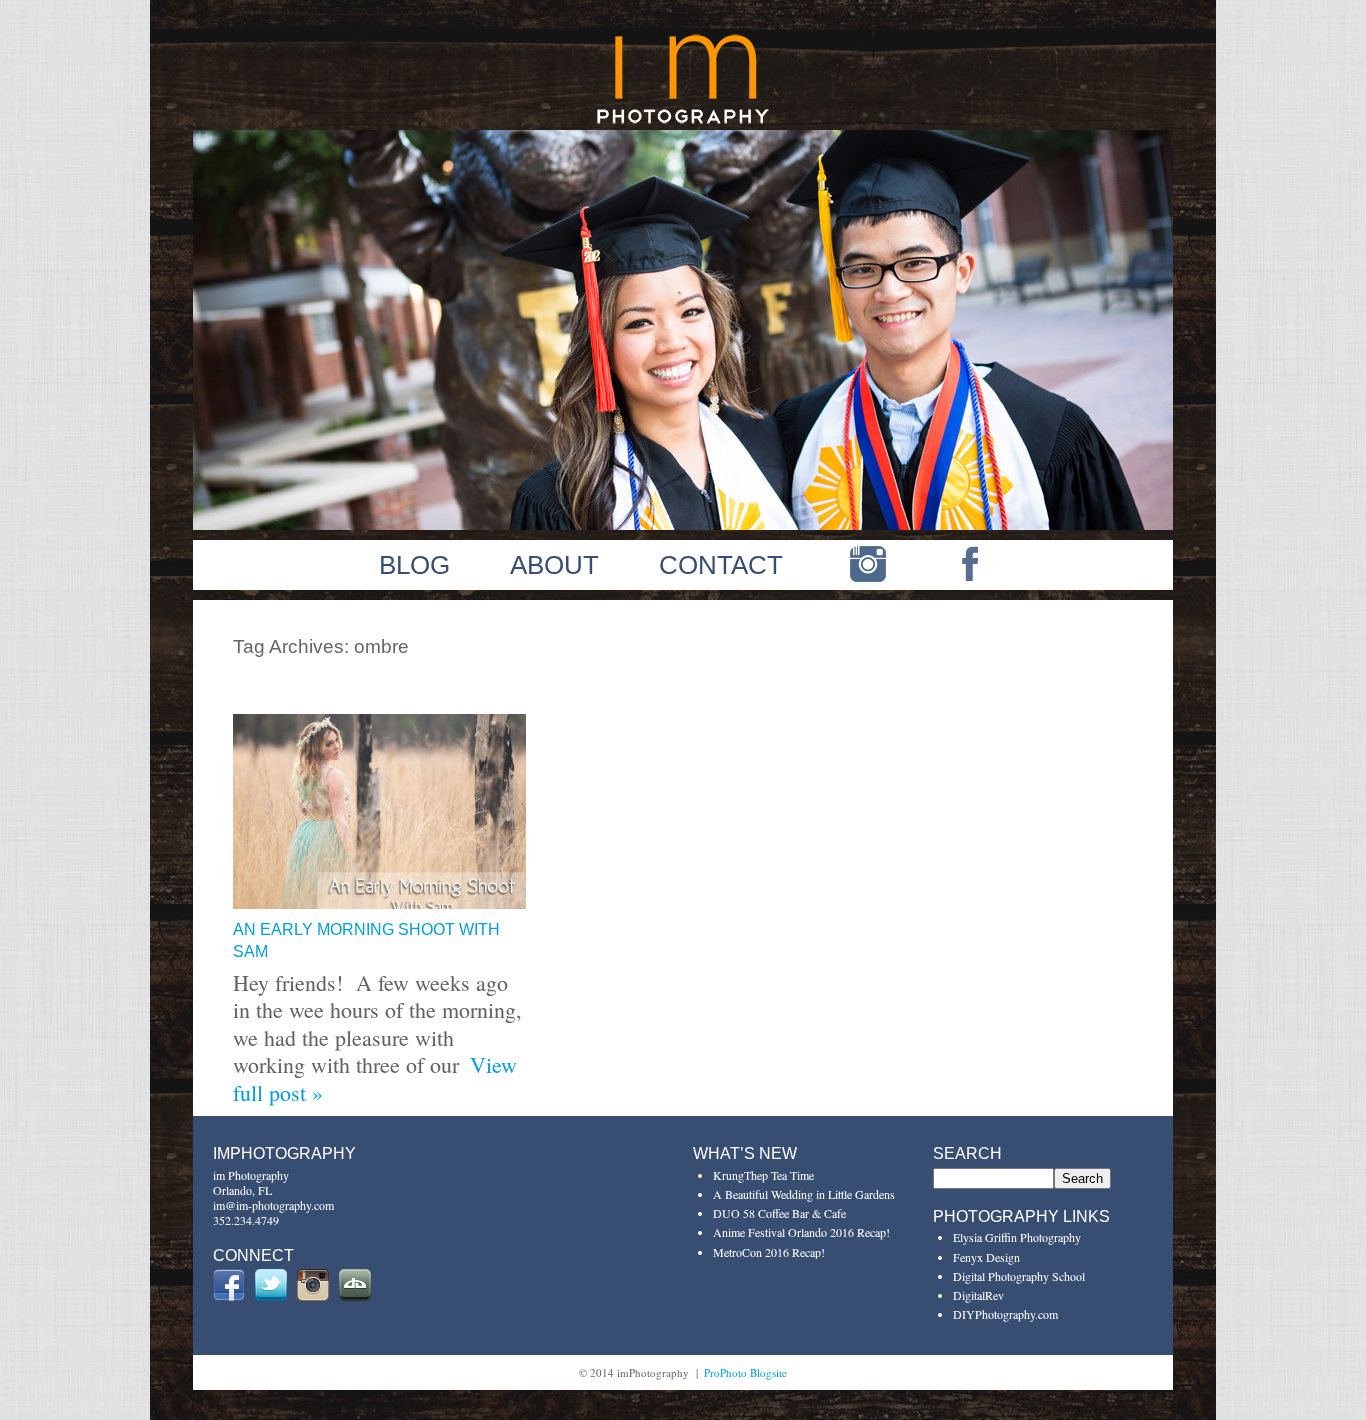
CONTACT (721, 565)
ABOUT (554, 565)
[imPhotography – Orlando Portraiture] (683, 121)
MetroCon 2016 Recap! (769, 1252)
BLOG (414, 565)
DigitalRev (978, 1295)
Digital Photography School (1019, 1276)
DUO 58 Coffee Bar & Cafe (779, 1213)
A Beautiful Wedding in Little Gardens (804, 1194)
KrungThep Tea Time (763, 1175)
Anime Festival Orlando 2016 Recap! (801, 1232)
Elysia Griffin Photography (1017, 1237)
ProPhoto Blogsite (745, 1372)
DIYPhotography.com (1005, 1314)
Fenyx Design (986, 1257)
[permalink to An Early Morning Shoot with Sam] (379, 900)
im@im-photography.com (273, 1205)
